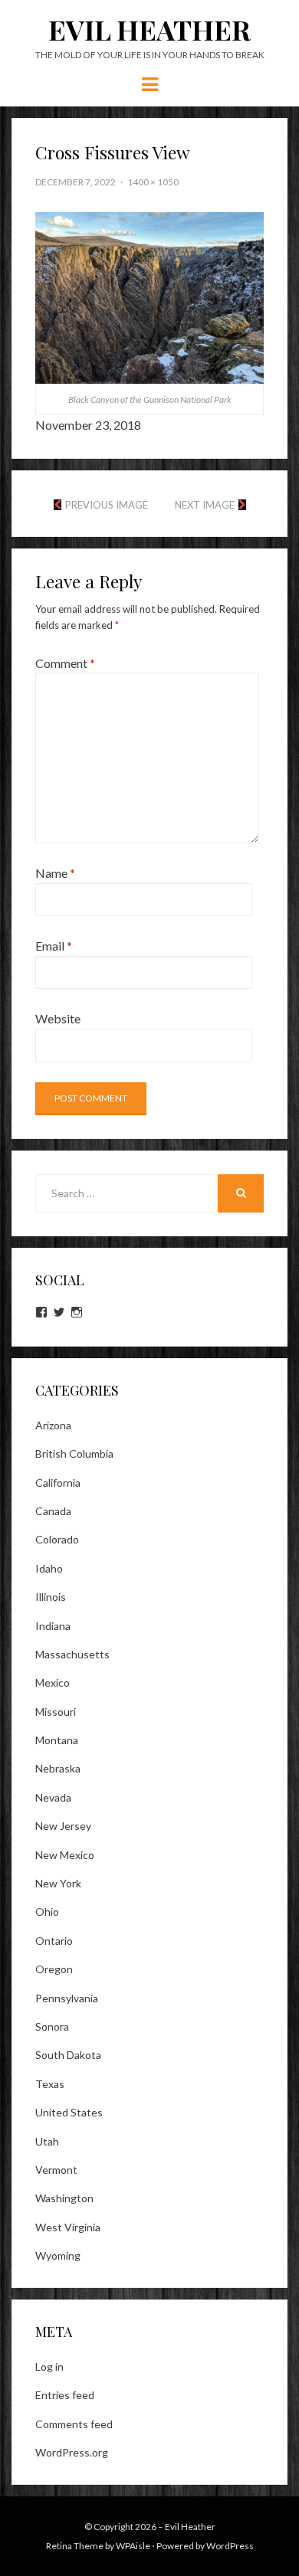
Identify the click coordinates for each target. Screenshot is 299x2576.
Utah (47, 2141)
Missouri (56, 1712)
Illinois (51, 1597)
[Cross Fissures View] (149, 296)
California (58, 1483)
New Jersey (63, 1826)
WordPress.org (72, 2452)
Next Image (205, 505)
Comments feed (74, 2424)
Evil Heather (149, 29)
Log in (49, 2367)
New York (58, 1883)
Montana (57, 1740)
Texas (50, 2084)
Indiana (53, 1626)
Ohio (47, 1912)
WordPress (230, 2546)
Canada (53, 1511)
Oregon (54, 1969)
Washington (64, 2198)
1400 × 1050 (153, 182)
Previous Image (107, 505)
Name (55, 873)
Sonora (52, 2026)
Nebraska (58, 1768)
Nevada (53, 1797)
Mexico (53, 1682)
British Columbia (74, 1453)
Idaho (49, 1568)
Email (54, 946)
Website (58, 1018)
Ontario (54, 1941)
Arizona (53, 1425)
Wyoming (58, 2255)
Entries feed (65, 2395)
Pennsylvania (67, 1998)
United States (69, 2112)
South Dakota (68, 2055)
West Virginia (68, 2227)
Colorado (57, 1539)
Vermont (56, 2170)
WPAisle (133, 2546)
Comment (65, 663)
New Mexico (65, 1855)
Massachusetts (72, 1654)
